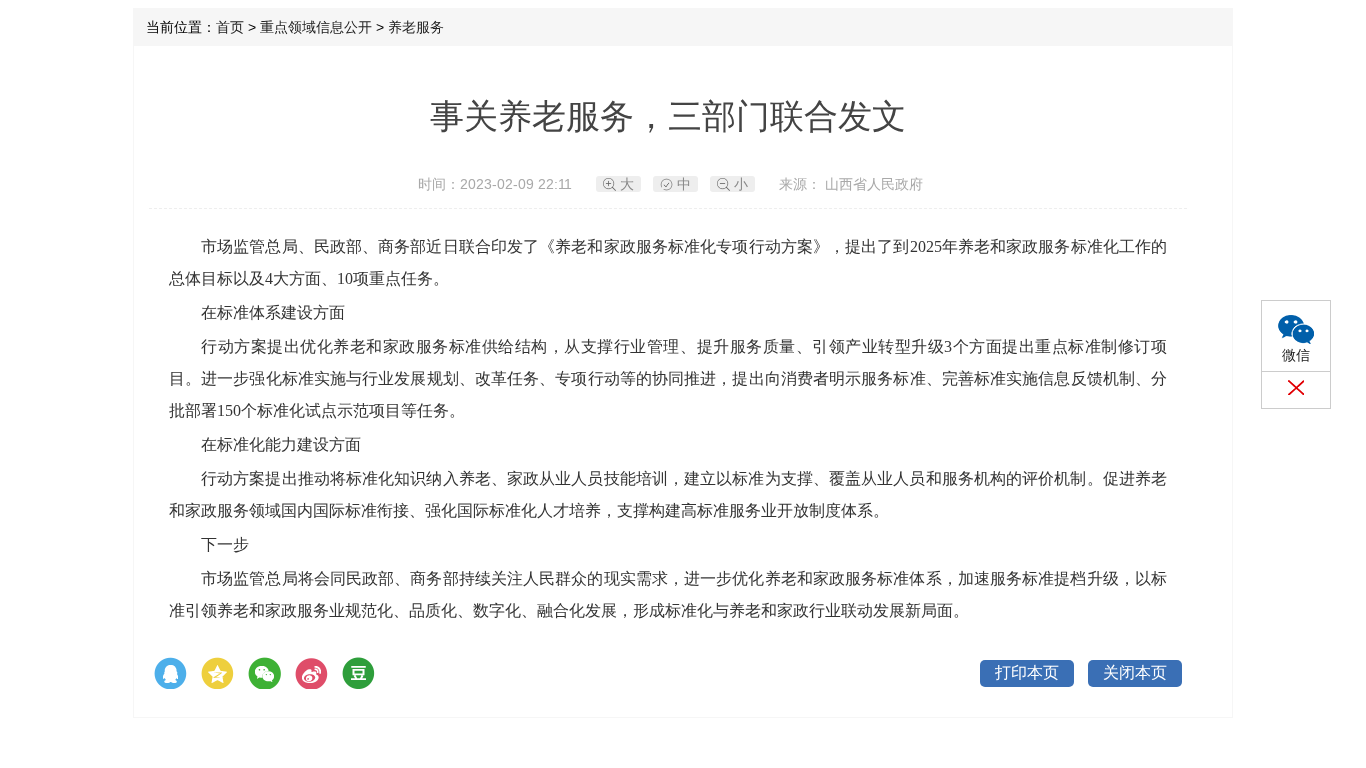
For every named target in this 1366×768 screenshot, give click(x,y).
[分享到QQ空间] (217, 674)
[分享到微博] (311, 674)
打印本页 (1027, 672)
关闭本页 (1135, 672)
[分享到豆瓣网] (358, 674)
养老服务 (416, 27)
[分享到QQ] (170, 674)
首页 (230, 27)
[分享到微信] (264, 674)
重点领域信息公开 (316, 27)
